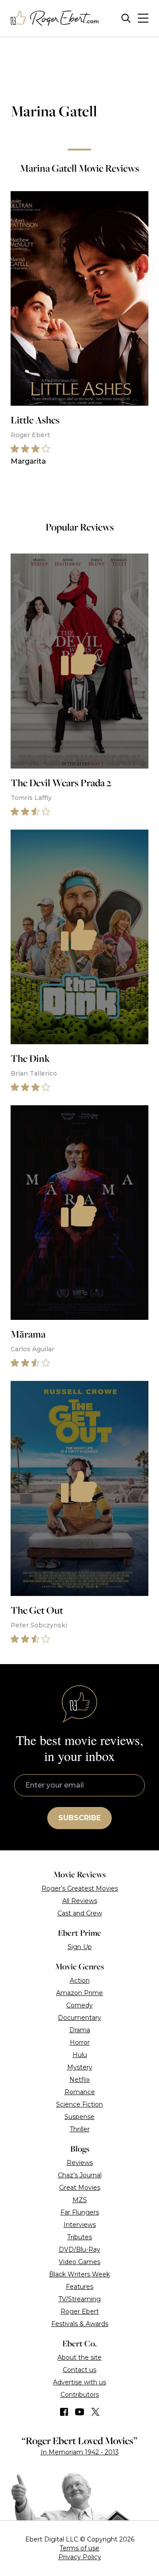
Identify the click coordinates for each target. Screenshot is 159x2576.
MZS (80, 2200)
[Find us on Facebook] (64, 2412)
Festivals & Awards (80, 2324)
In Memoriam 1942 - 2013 (80, 2452)
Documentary (79, 2018)
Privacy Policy (80, 2557)
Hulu (80, 2055)
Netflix (79, 2080)
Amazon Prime (79, 1993)
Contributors (80, 2395)
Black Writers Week (79, 2274)
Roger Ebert (80, 2311)
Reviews (80, 2163)
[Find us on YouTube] (80, 2412)
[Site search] (126, 18)
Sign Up (80, 1947)
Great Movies (80, 2188)
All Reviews (80, 1901)
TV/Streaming (79, 2299)
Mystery (80, 2067)
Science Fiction (79, 2104)
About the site (79, 2357)
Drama (80, 2030)
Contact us (79, 2370)
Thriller (80, 2129)
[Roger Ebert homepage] (55, 18)
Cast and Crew (80, 1913)
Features (79, 2287)
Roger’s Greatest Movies (80, 1888)
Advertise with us (79, 2382)
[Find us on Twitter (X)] (95, 2412)
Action (80, 1980)
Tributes (79, 2237)
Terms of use (79, 2548)
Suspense (79, 2117)
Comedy (79, 2005)
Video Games (79, 2262)
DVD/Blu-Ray (79, 2249)
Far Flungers (80, 2212)
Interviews (80, 2225)
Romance (80, 2092)
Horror (80, 2042)
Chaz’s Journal (80, 2175)
